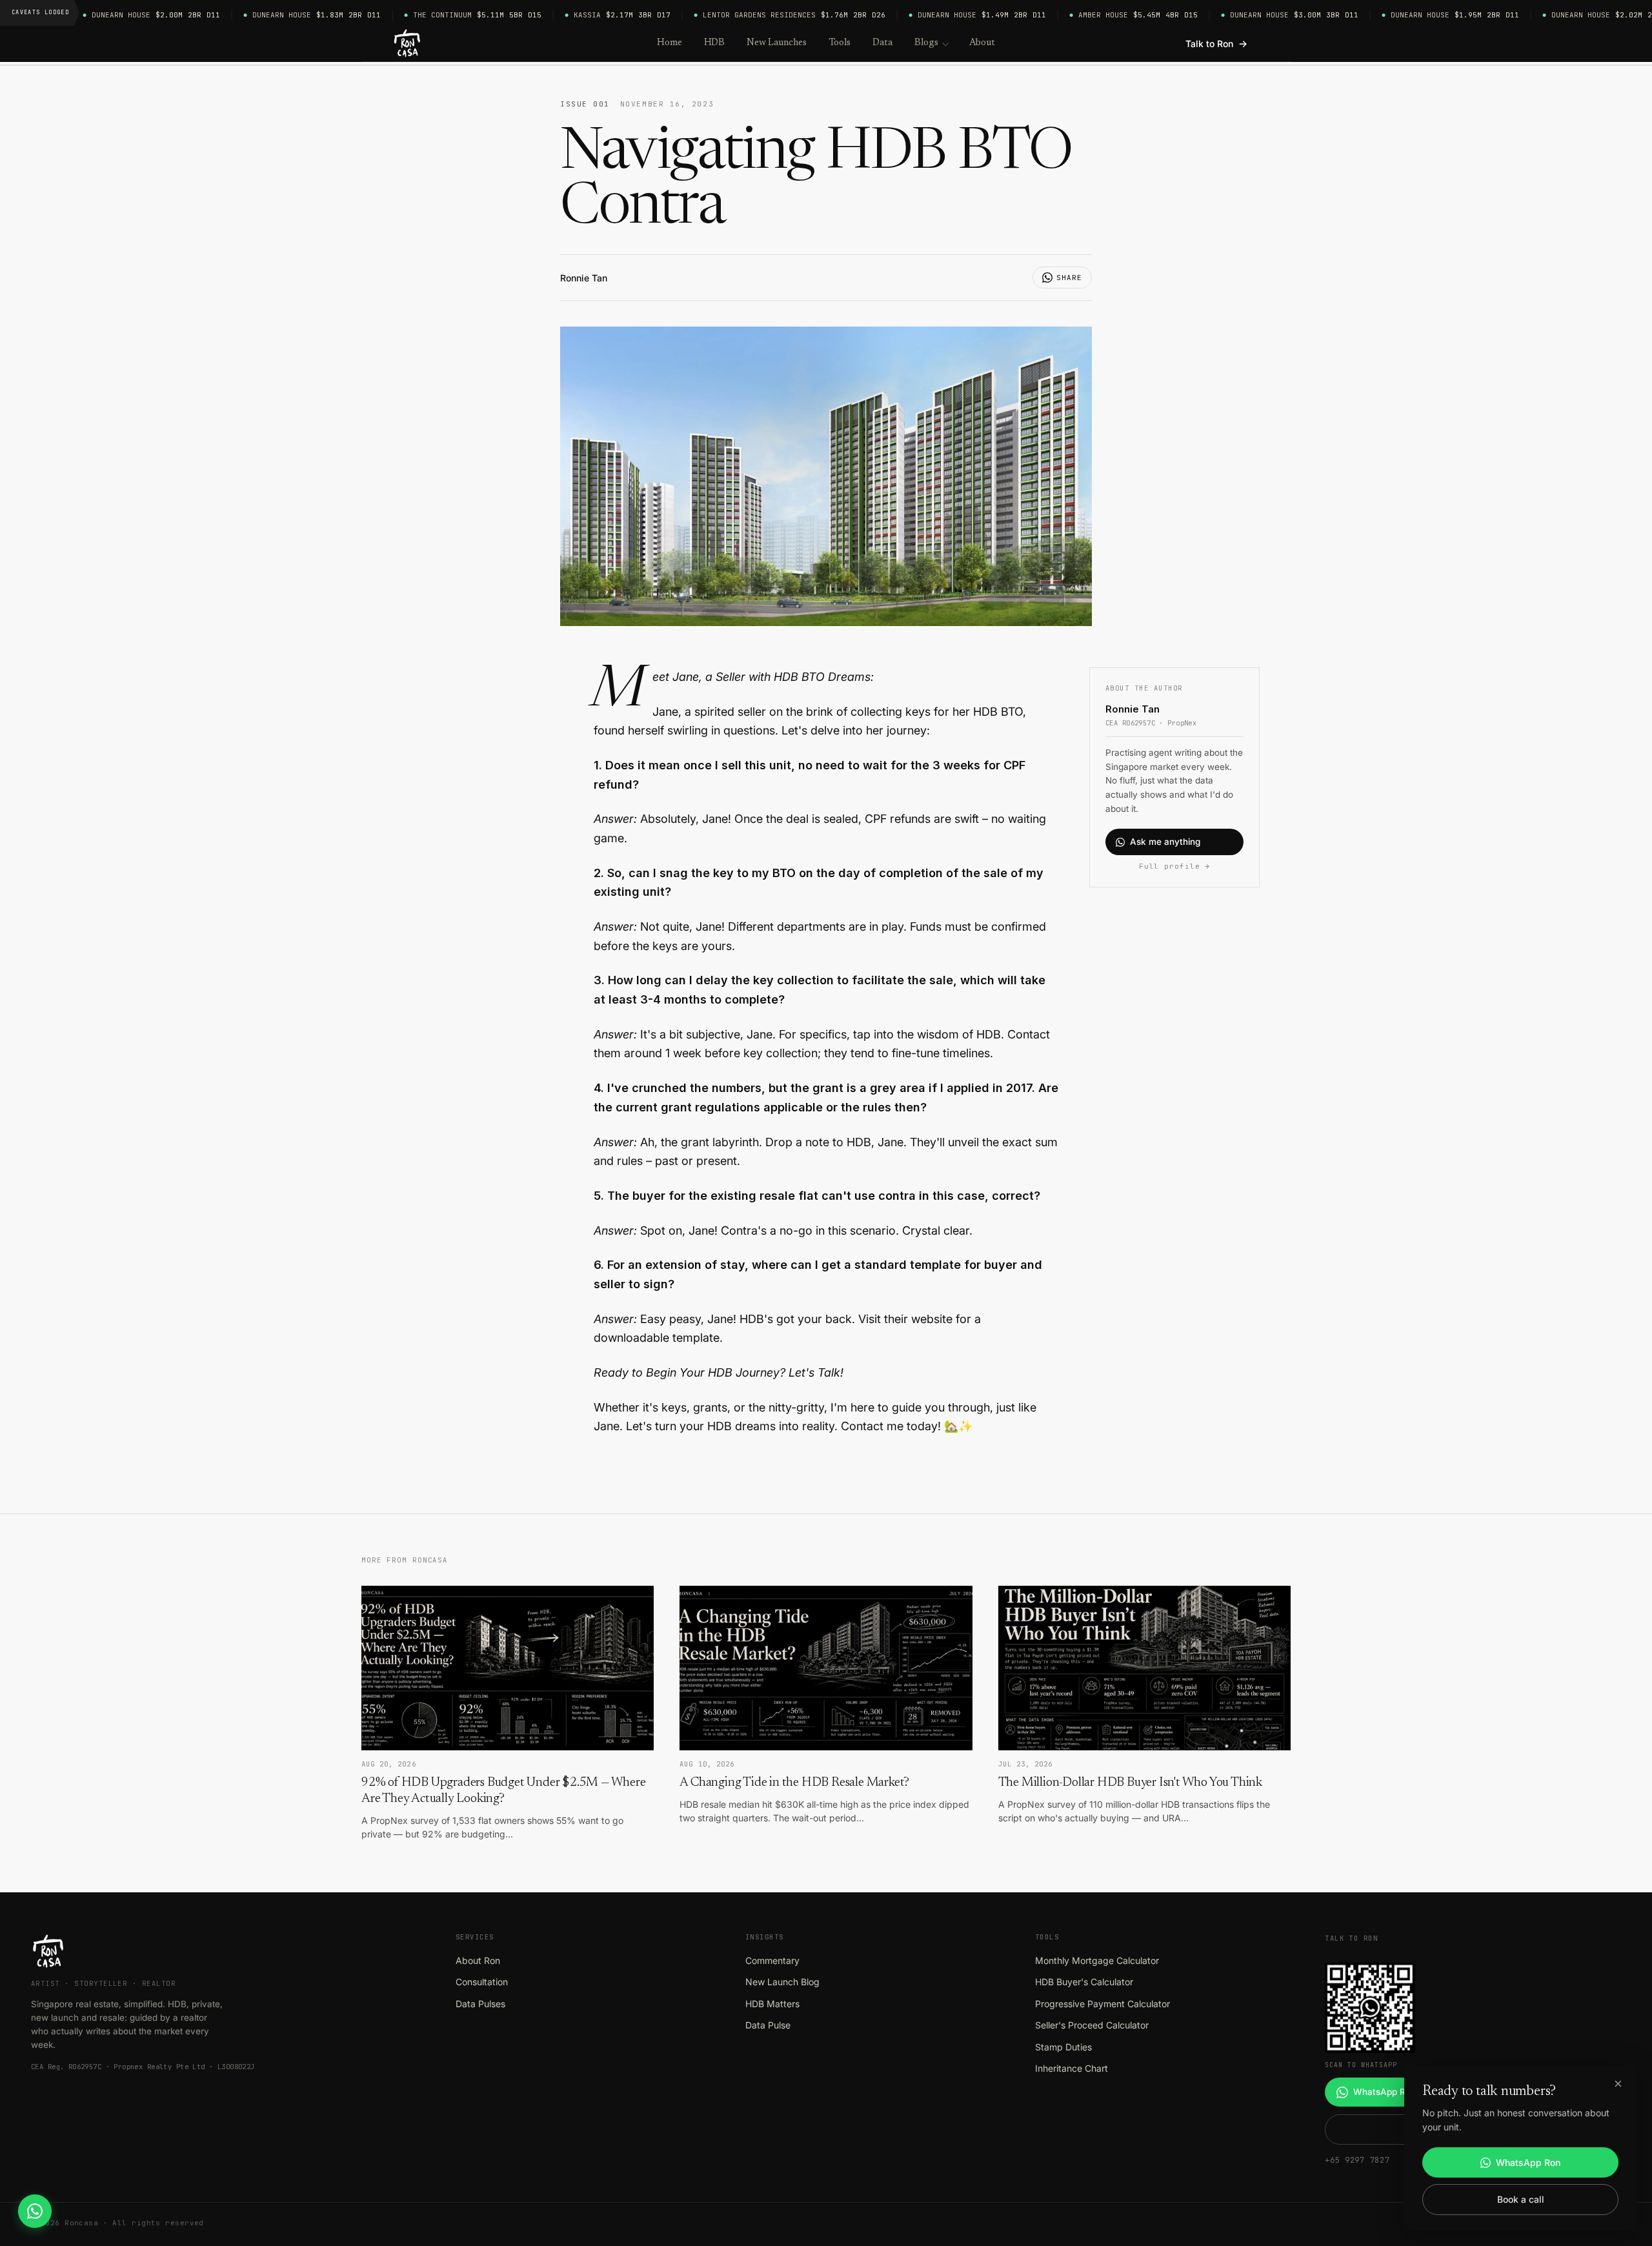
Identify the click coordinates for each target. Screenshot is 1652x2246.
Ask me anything (1165, 842)
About (982, 43)
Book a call (1521, 2199)
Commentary (772, 1960)
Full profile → (1174, 866)
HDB (715, 43)
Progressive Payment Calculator (1103, 2004)
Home (670, 43)
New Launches (776, 43)
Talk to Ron (1216, 44)
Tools (840, 43)
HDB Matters (772, 2004)
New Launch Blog (782, 1982)
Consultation (482, 1982)
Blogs (926, 43)
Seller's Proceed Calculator (1092, 2025)
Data (882, 43)
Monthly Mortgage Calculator (1097, 1960)
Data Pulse (768, 2025)
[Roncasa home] (408, 44)
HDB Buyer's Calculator (1084, 1982)
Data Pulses (480, 2004)
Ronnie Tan (584, 278)
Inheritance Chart (1072, 2068)
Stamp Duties (1063, 2047)
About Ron (478, 1960)
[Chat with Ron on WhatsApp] (35, 2211)
